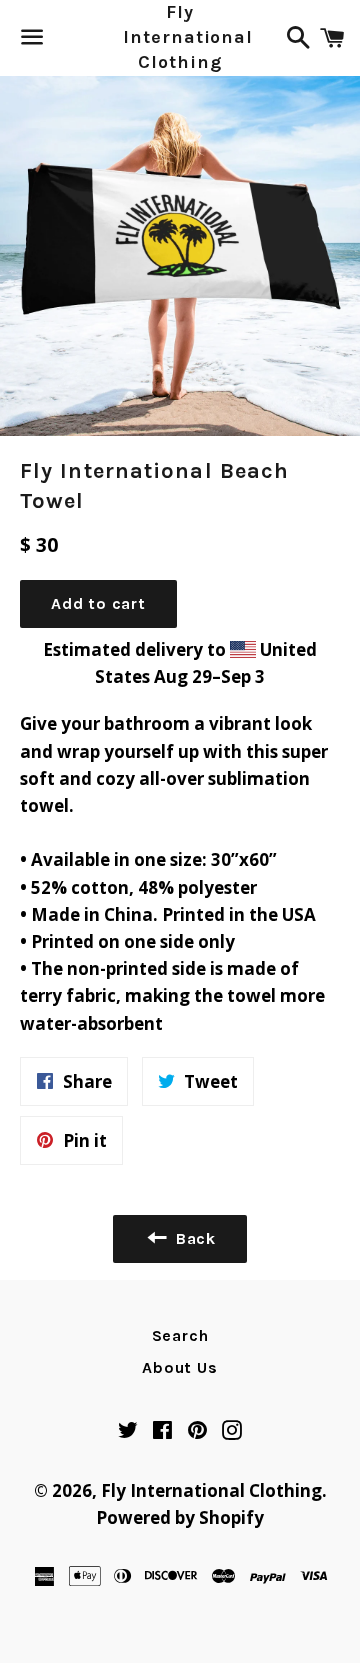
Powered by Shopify (180, 1517)
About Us (179, 1367)
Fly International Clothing (179, 37)
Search (180, 1335)
